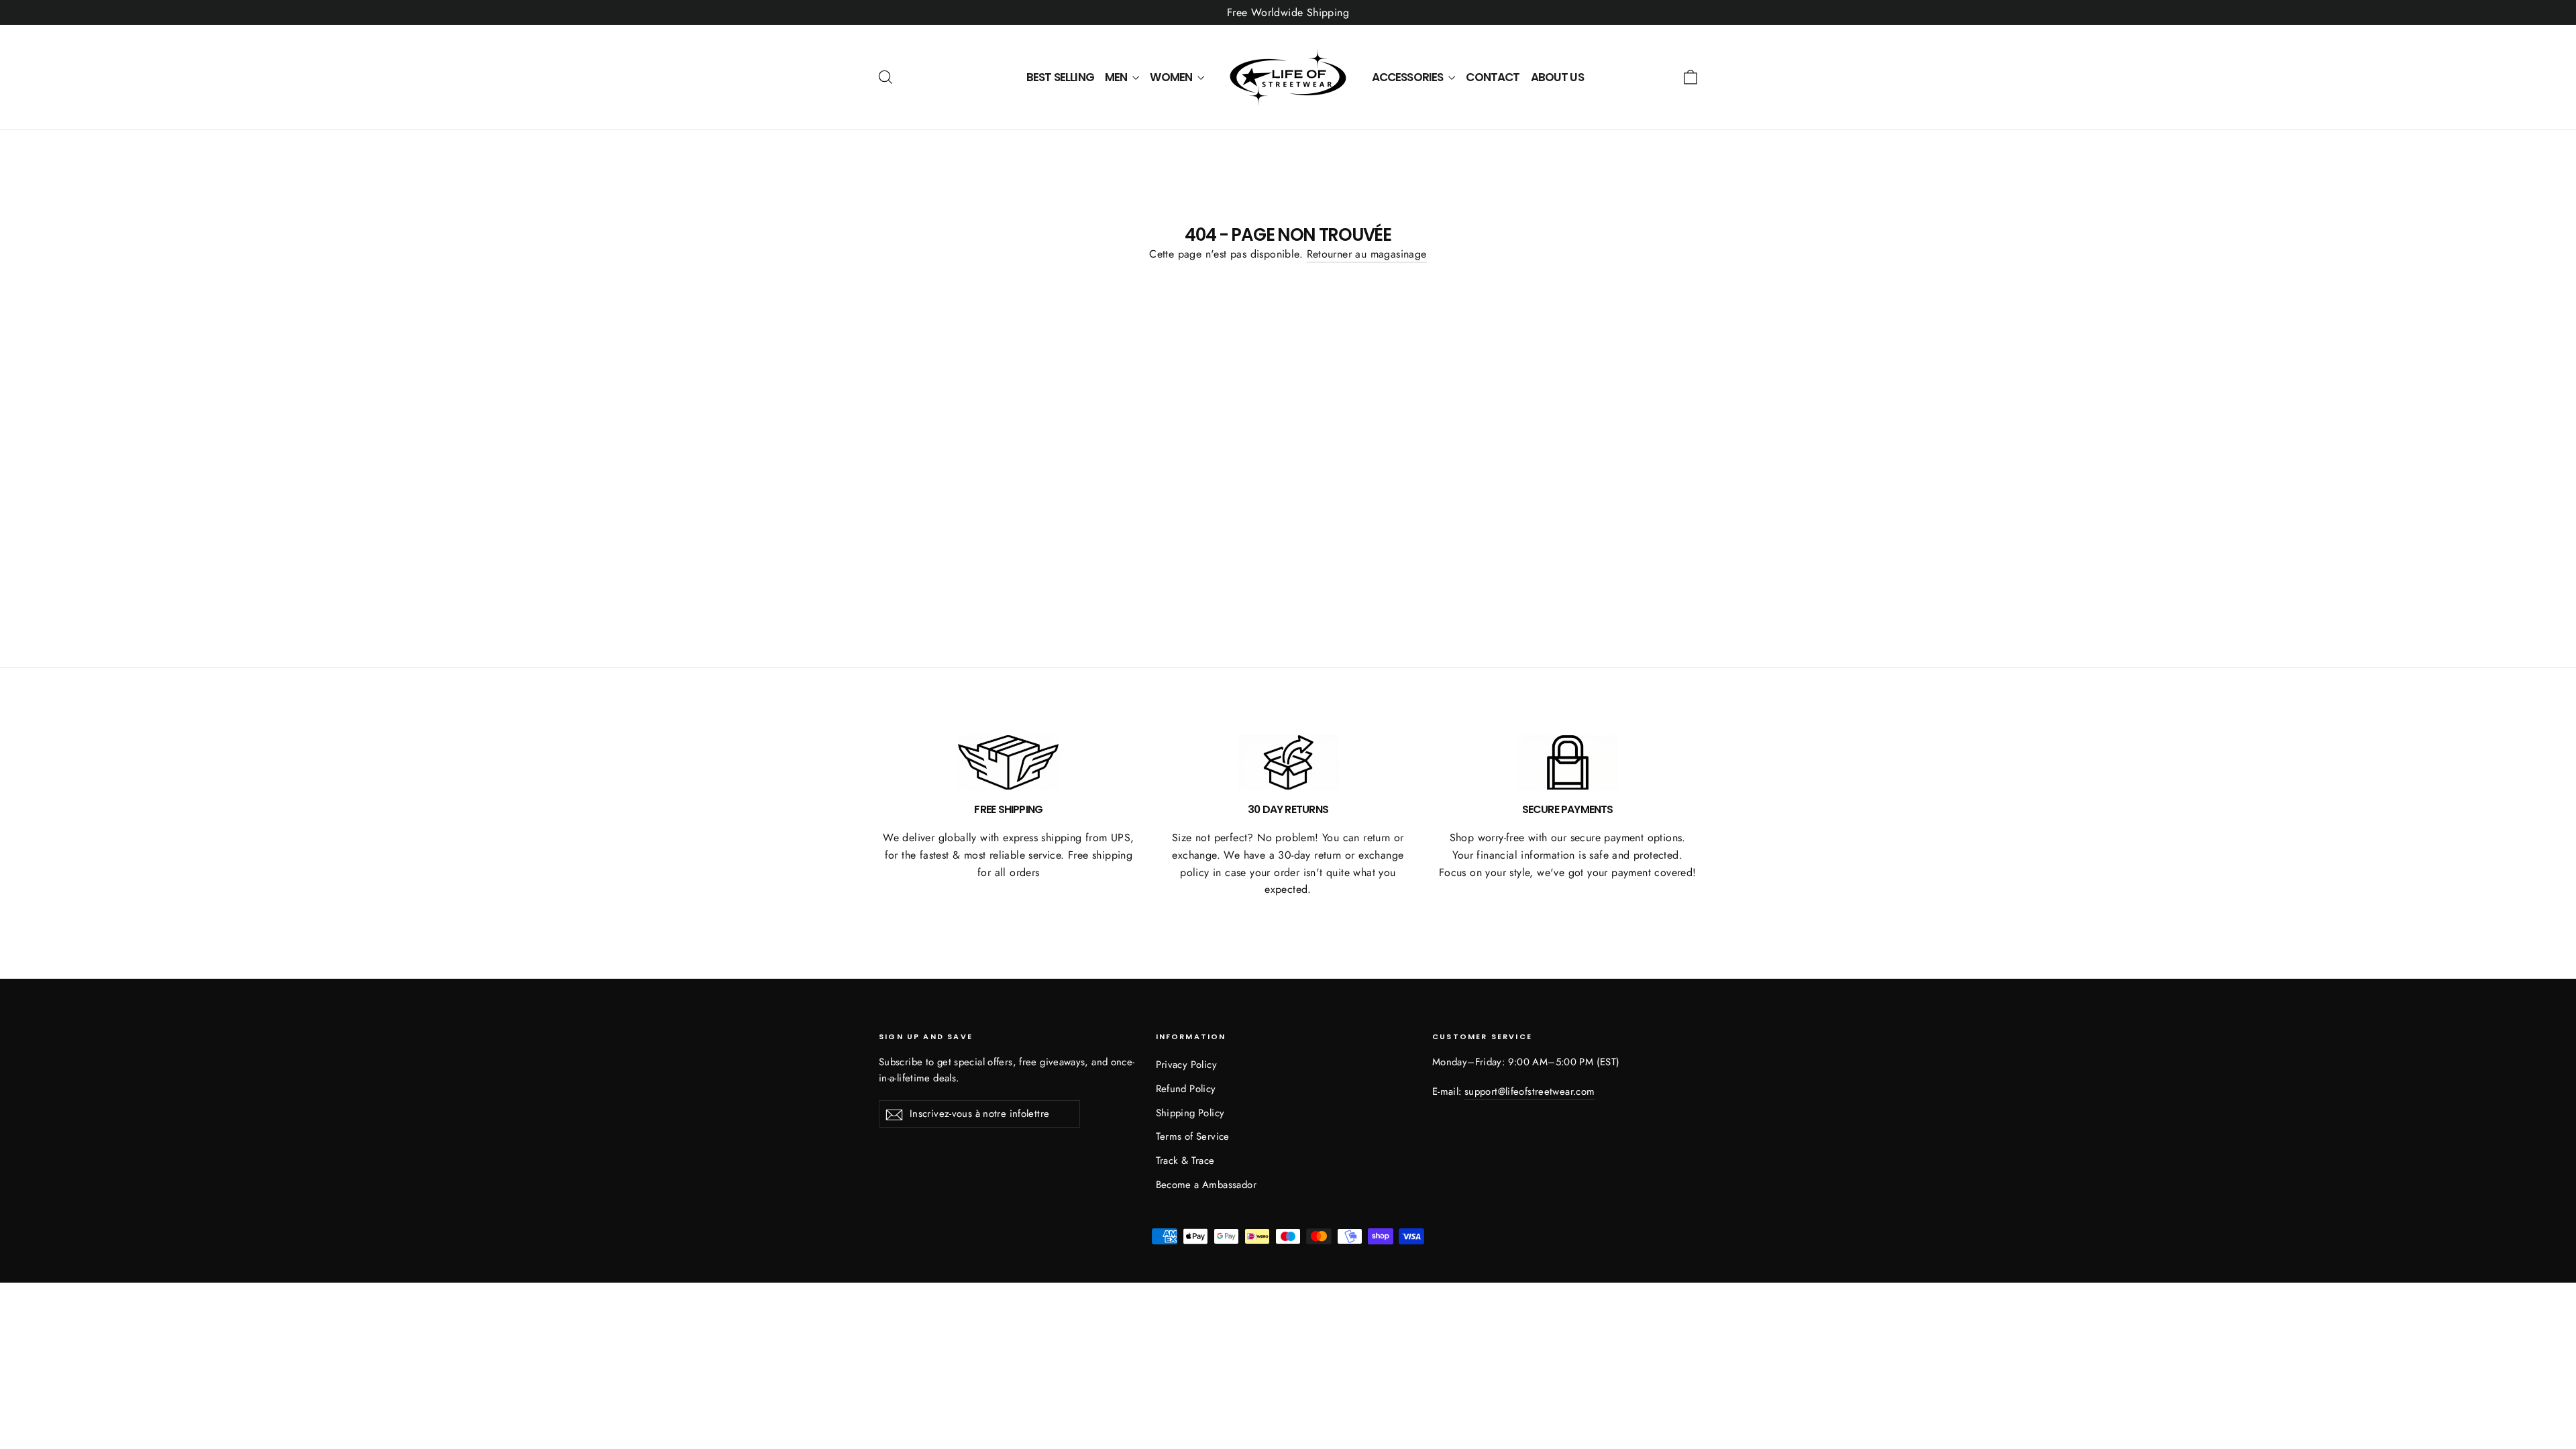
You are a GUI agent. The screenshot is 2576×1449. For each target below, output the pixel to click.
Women (1172, 77)
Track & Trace (1185, 1161)
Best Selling (1060, 77)
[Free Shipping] (1008, 763)
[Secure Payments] (1568, 763)
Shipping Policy (1190, 1113)
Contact (1493, 77)
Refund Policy (1186, 1089)
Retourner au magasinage (1367, 254)
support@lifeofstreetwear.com (1529, 1091)
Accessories (1409, 77)
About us (1557, 77)
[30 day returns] (1288, 763)
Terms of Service (1193, 1136)
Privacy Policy (1187, 1065)
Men (1117, 77)
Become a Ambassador (1206, 1185)
